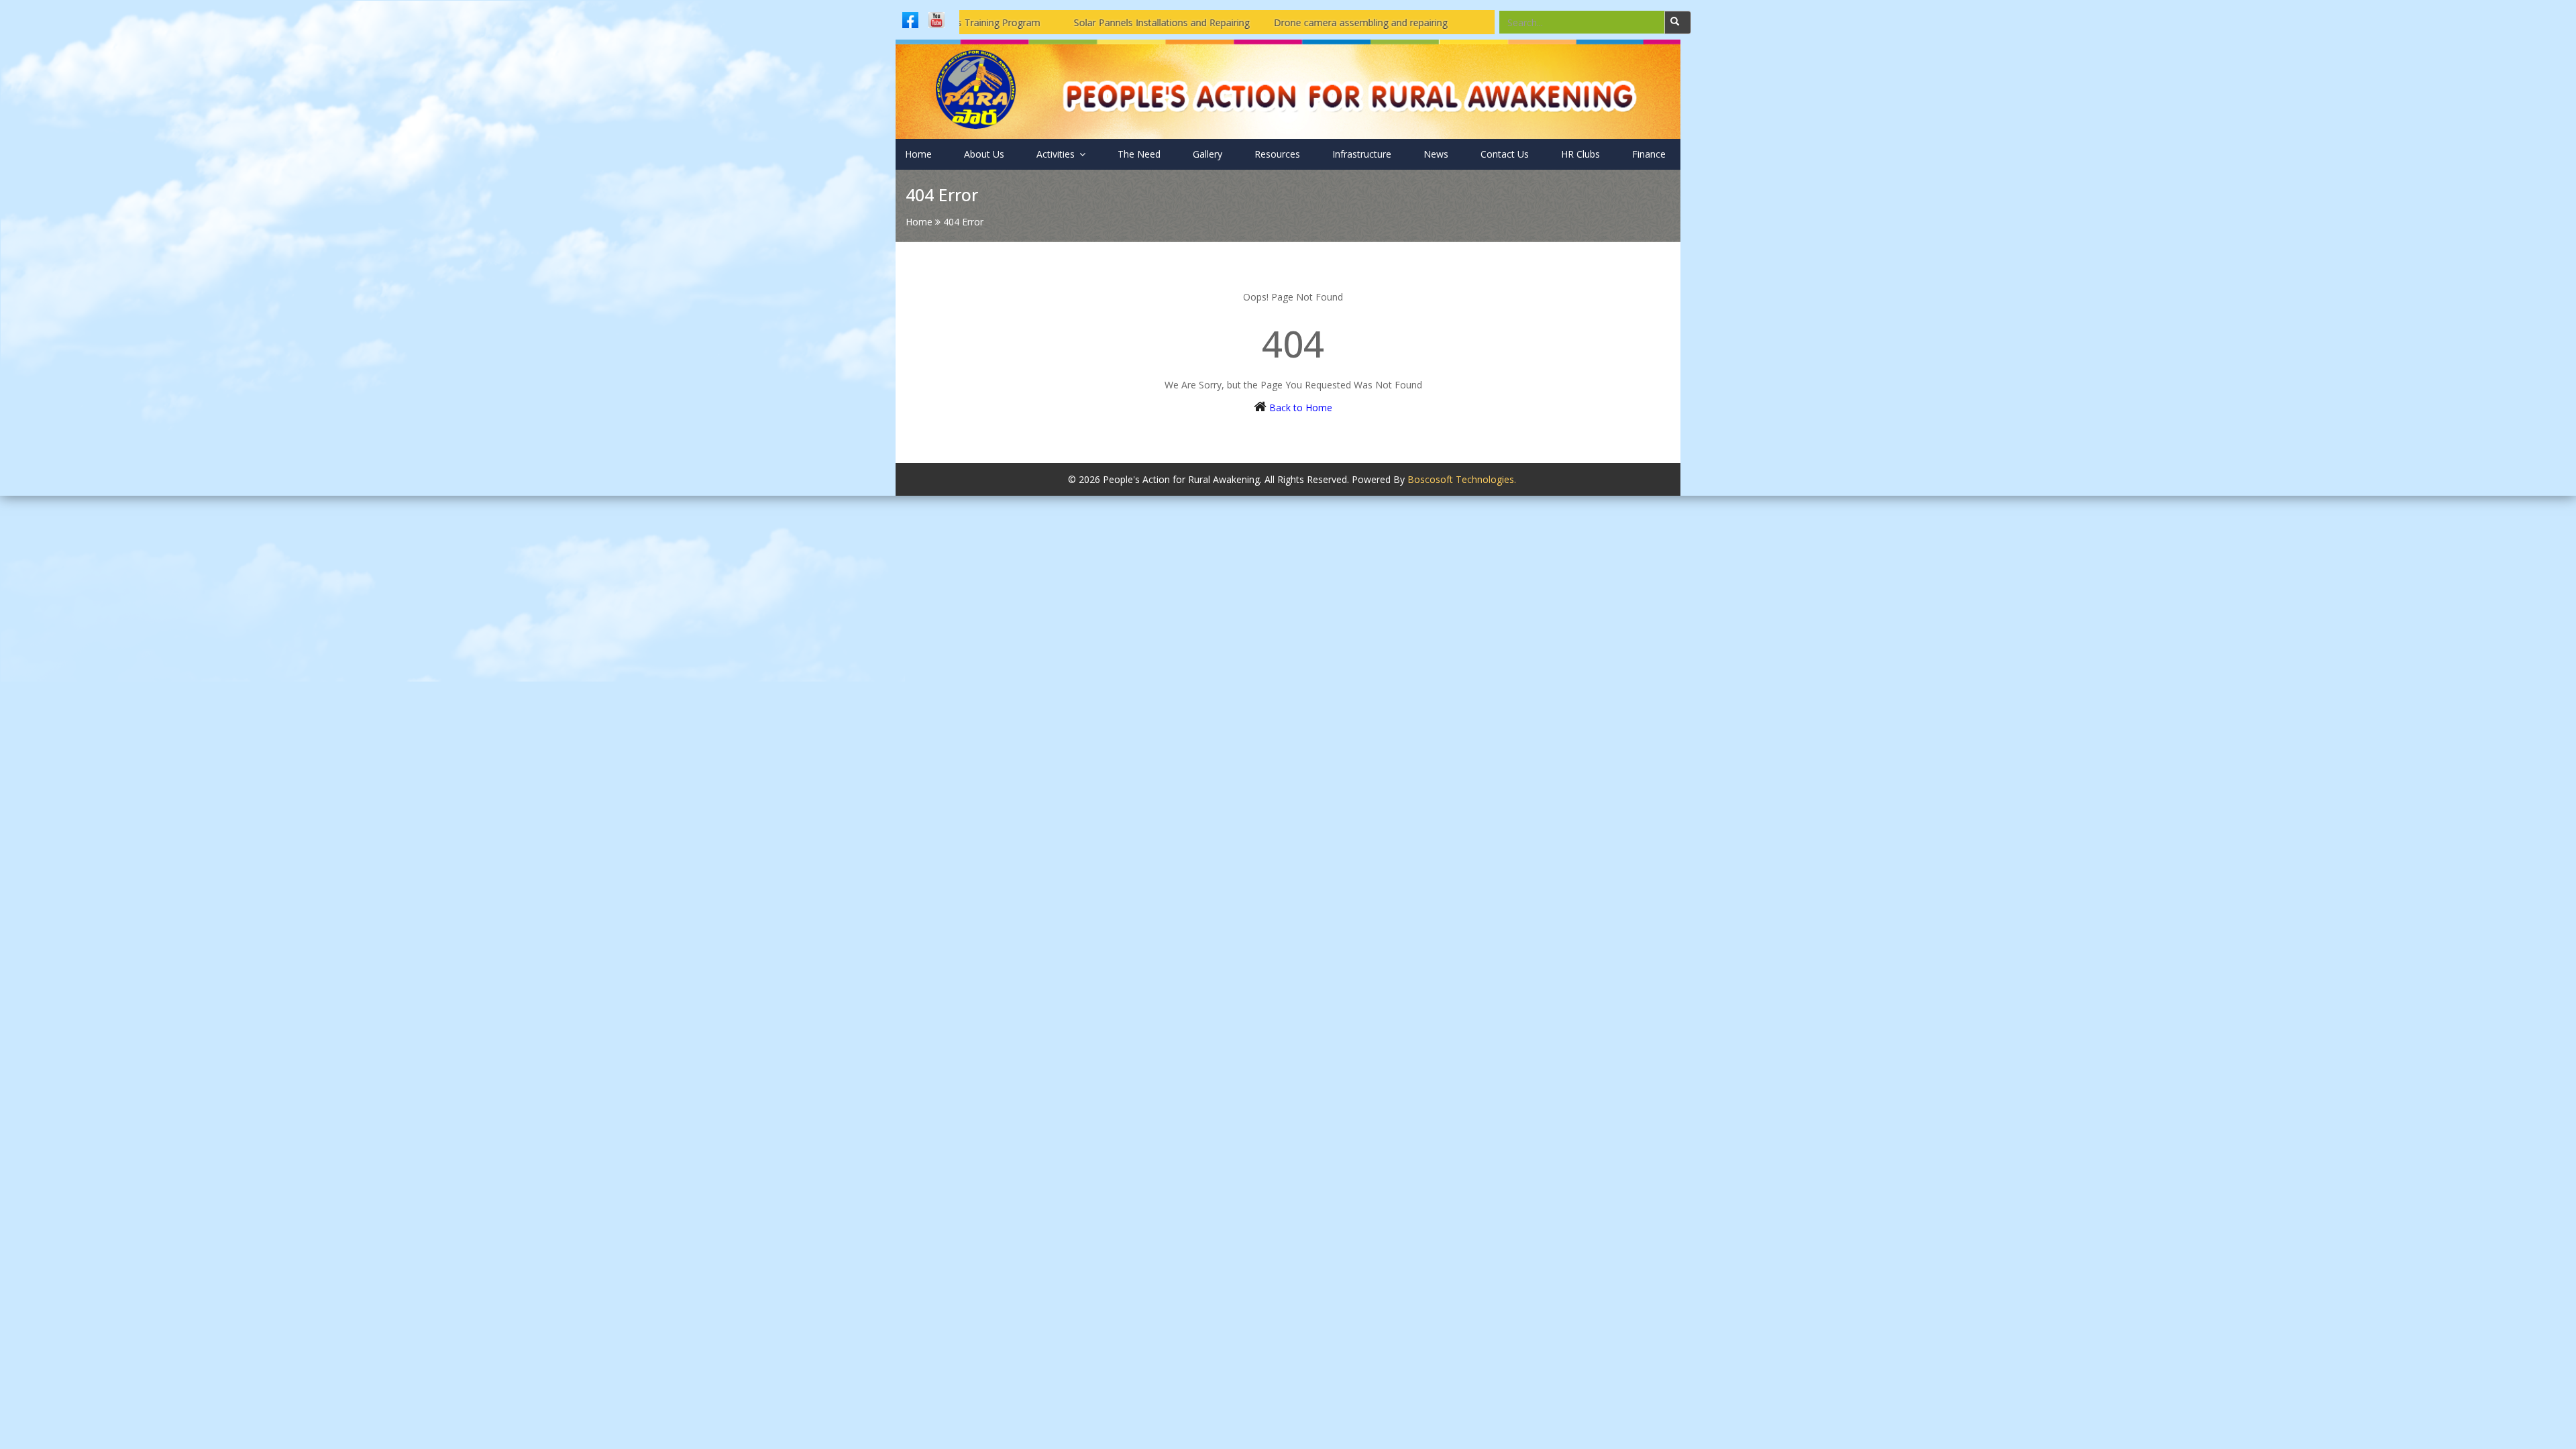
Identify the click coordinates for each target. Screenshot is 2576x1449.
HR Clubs (1580, 154)
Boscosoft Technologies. (1462, 479)
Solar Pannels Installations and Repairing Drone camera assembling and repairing (1155, 22)
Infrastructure (1362, 154)
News (1436, 154)
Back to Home (1301, 408)
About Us (984, 154)
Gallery (1207, 154)
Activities (1057, 154)
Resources (1277, 154)
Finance (1649, 154)
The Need (1139, 154)
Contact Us (1505, 154)
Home (918, 154)
